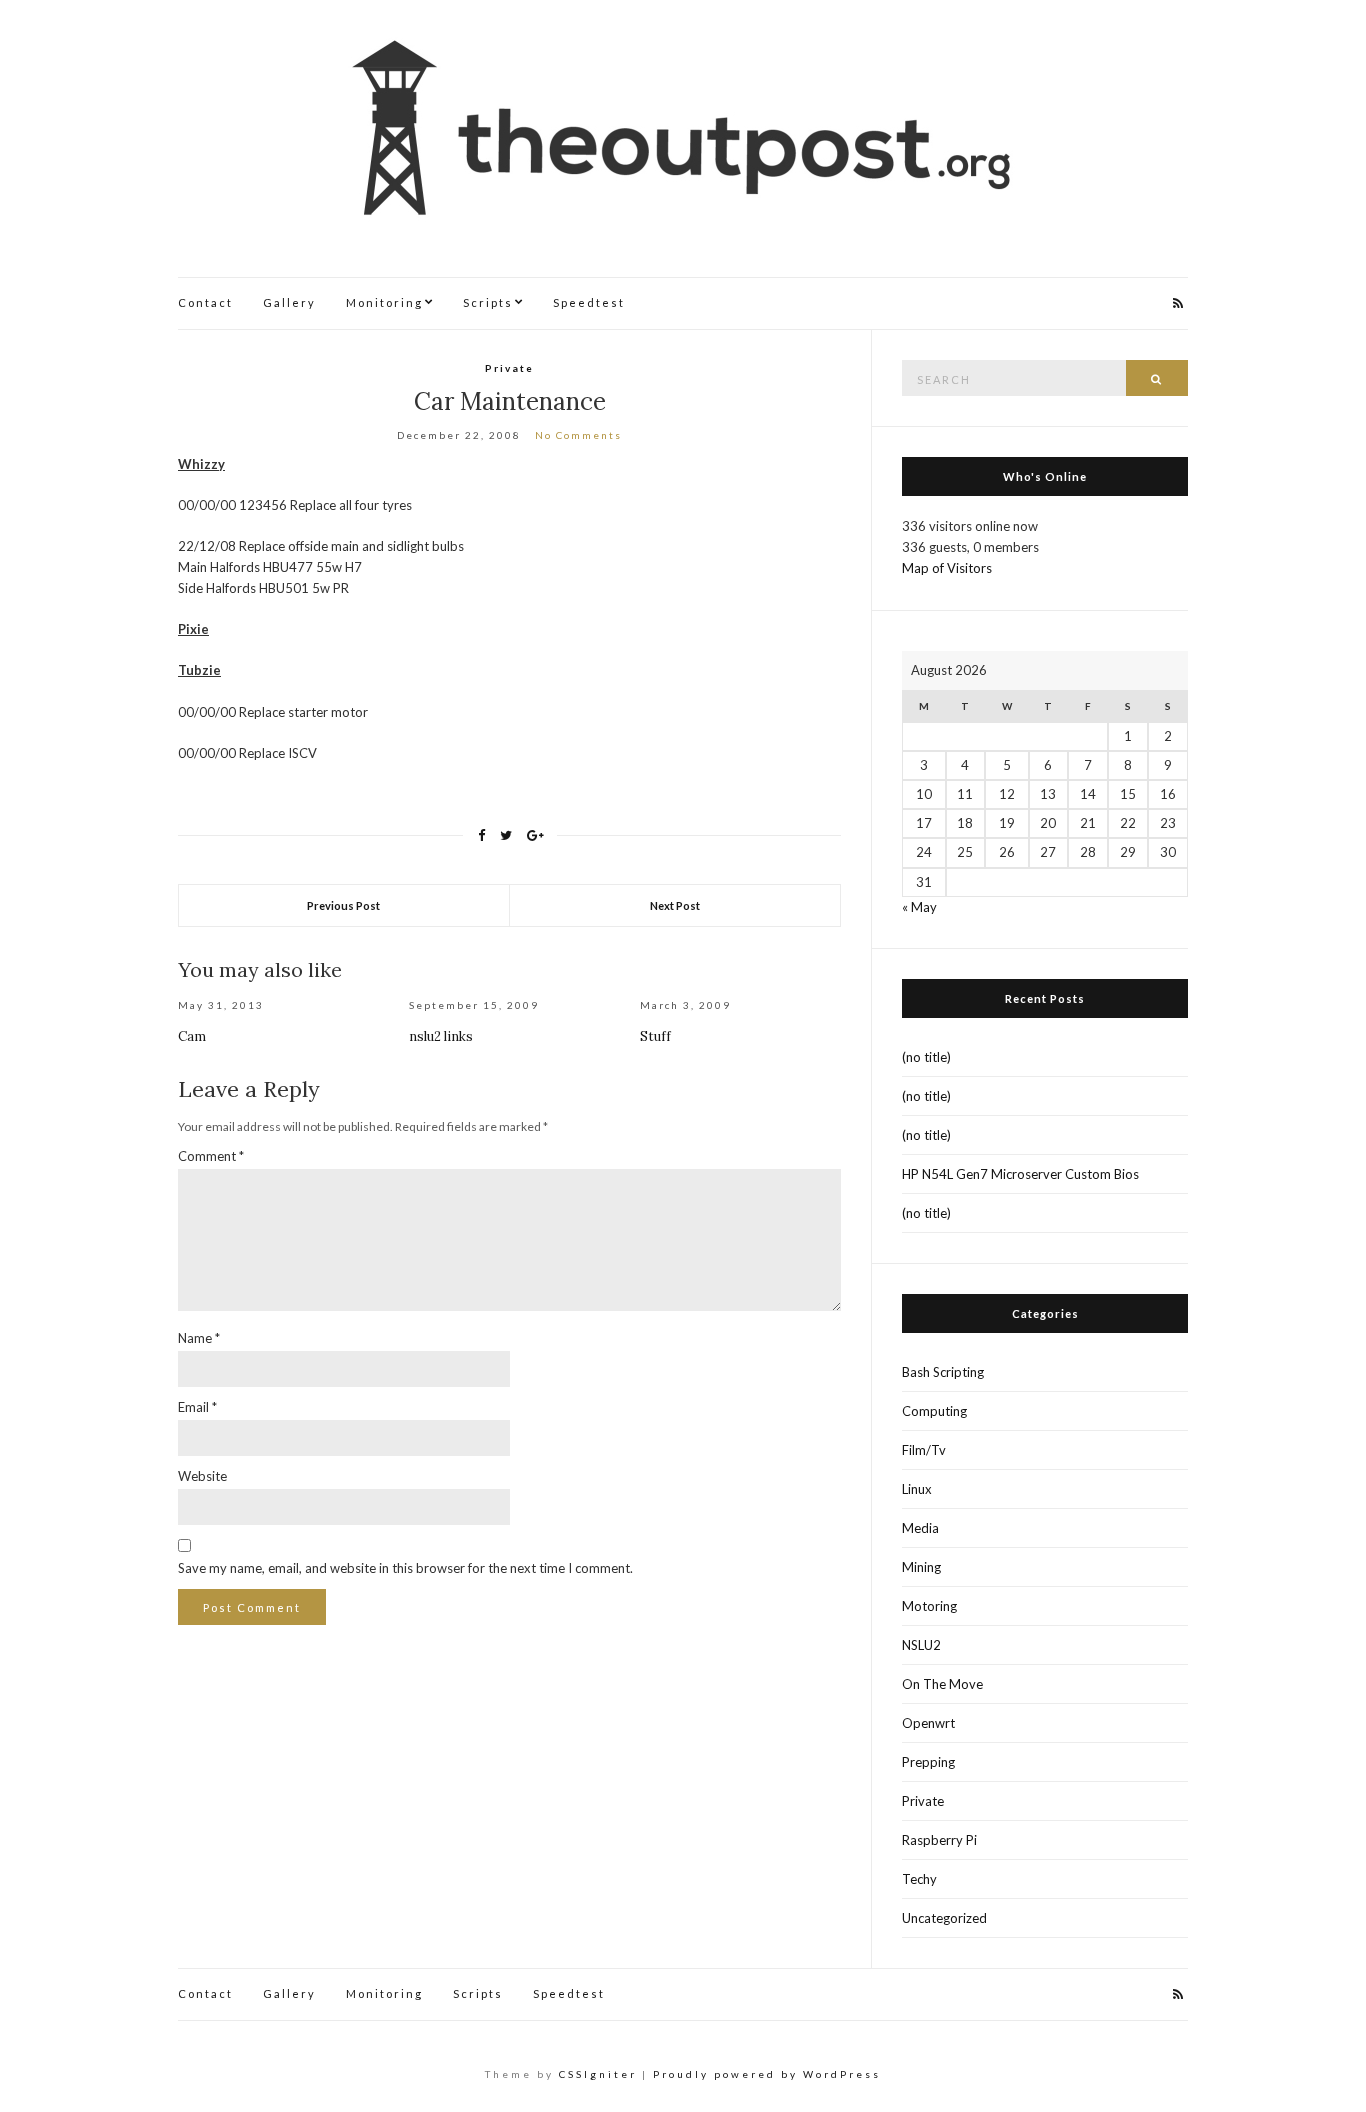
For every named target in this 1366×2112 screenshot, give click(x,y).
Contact (205, 302)
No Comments (578, 435)
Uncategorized (944, 1918)
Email (197, 1407)
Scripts (488, 302)
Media (920, 1528)
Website (202, 1476)
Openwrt (928, 1723)
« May (919, 907)
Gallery (289, 302)
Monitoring (384, 302)
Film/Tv (924, 1450)
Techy (919, 1879)
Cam (192, 1036)
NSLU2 (921, 1645)
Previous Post (343, 905)
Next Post (675, 905)
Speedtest (589, 302)
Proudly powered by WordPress (767, 2074)
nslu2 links (441, 1036)
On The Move (942, 1684)
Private (509, 368)
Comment (211, 1156)
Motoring (929, 1606)
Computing (934, 1411)
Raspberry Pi (939, 1840)
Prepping (928, 1762)
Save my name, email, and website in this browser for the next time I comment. (405, 1568)
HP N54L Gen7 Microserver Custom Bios (1020, 1174)
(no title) (926, 1057)
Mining (921, 1567)
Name (199, 1338)
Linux (917, 1489)
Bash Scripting (943, 1372)
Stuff (655, 1036)
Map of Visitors (947, 568)
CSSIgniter (598, 2074)
